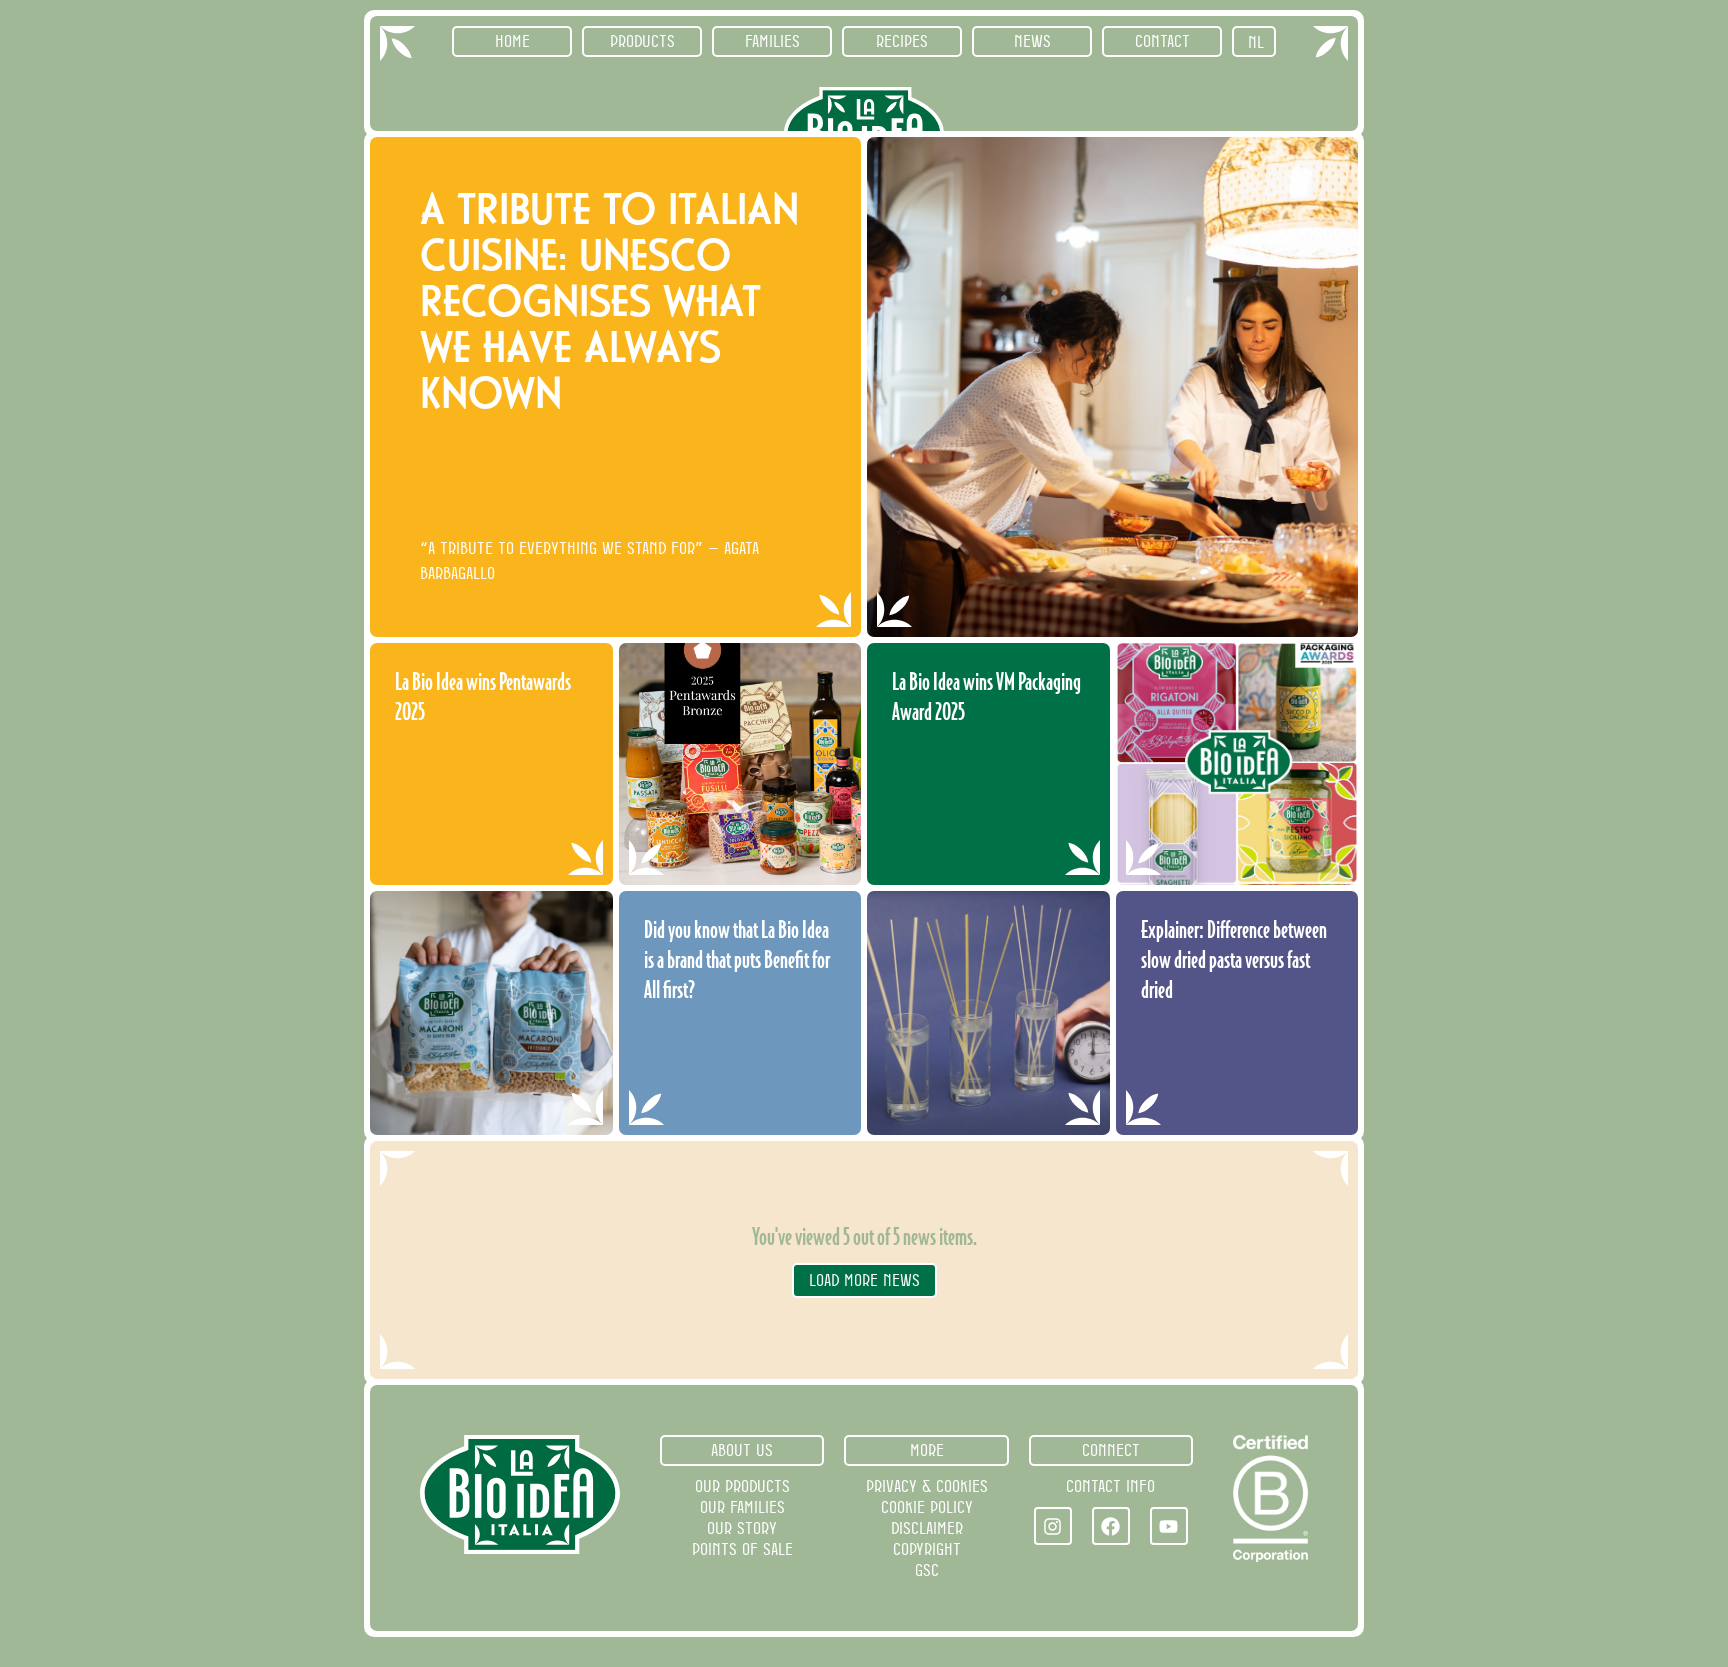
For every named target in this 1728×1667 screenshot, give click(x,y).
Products (642, 41)
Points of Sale (742, 1549)
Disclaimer (927, 1528)
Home (512, 41)
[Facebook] (1111, 1526)
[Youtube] (1169, 1526)
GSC (927, 1570)
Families (772, 41)
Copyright (927, 1549)
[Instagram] (1053, 1526)
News (1032, 41)
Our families (742, 1507)
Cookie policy (927, 1507)
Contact (1162, 41)
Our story (742, 1528)
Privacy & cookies (927, 1486)
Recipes (902, 41)
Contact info (1110, 1486)
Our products (742, 1486)
